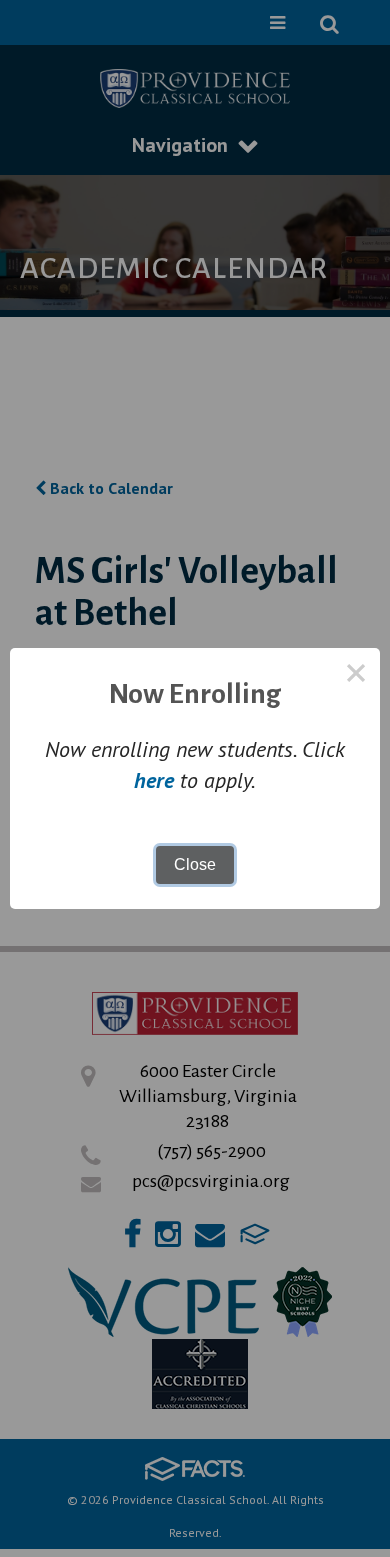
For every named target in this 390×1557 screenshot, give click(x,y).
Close (195, 864)
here (154, 780)
